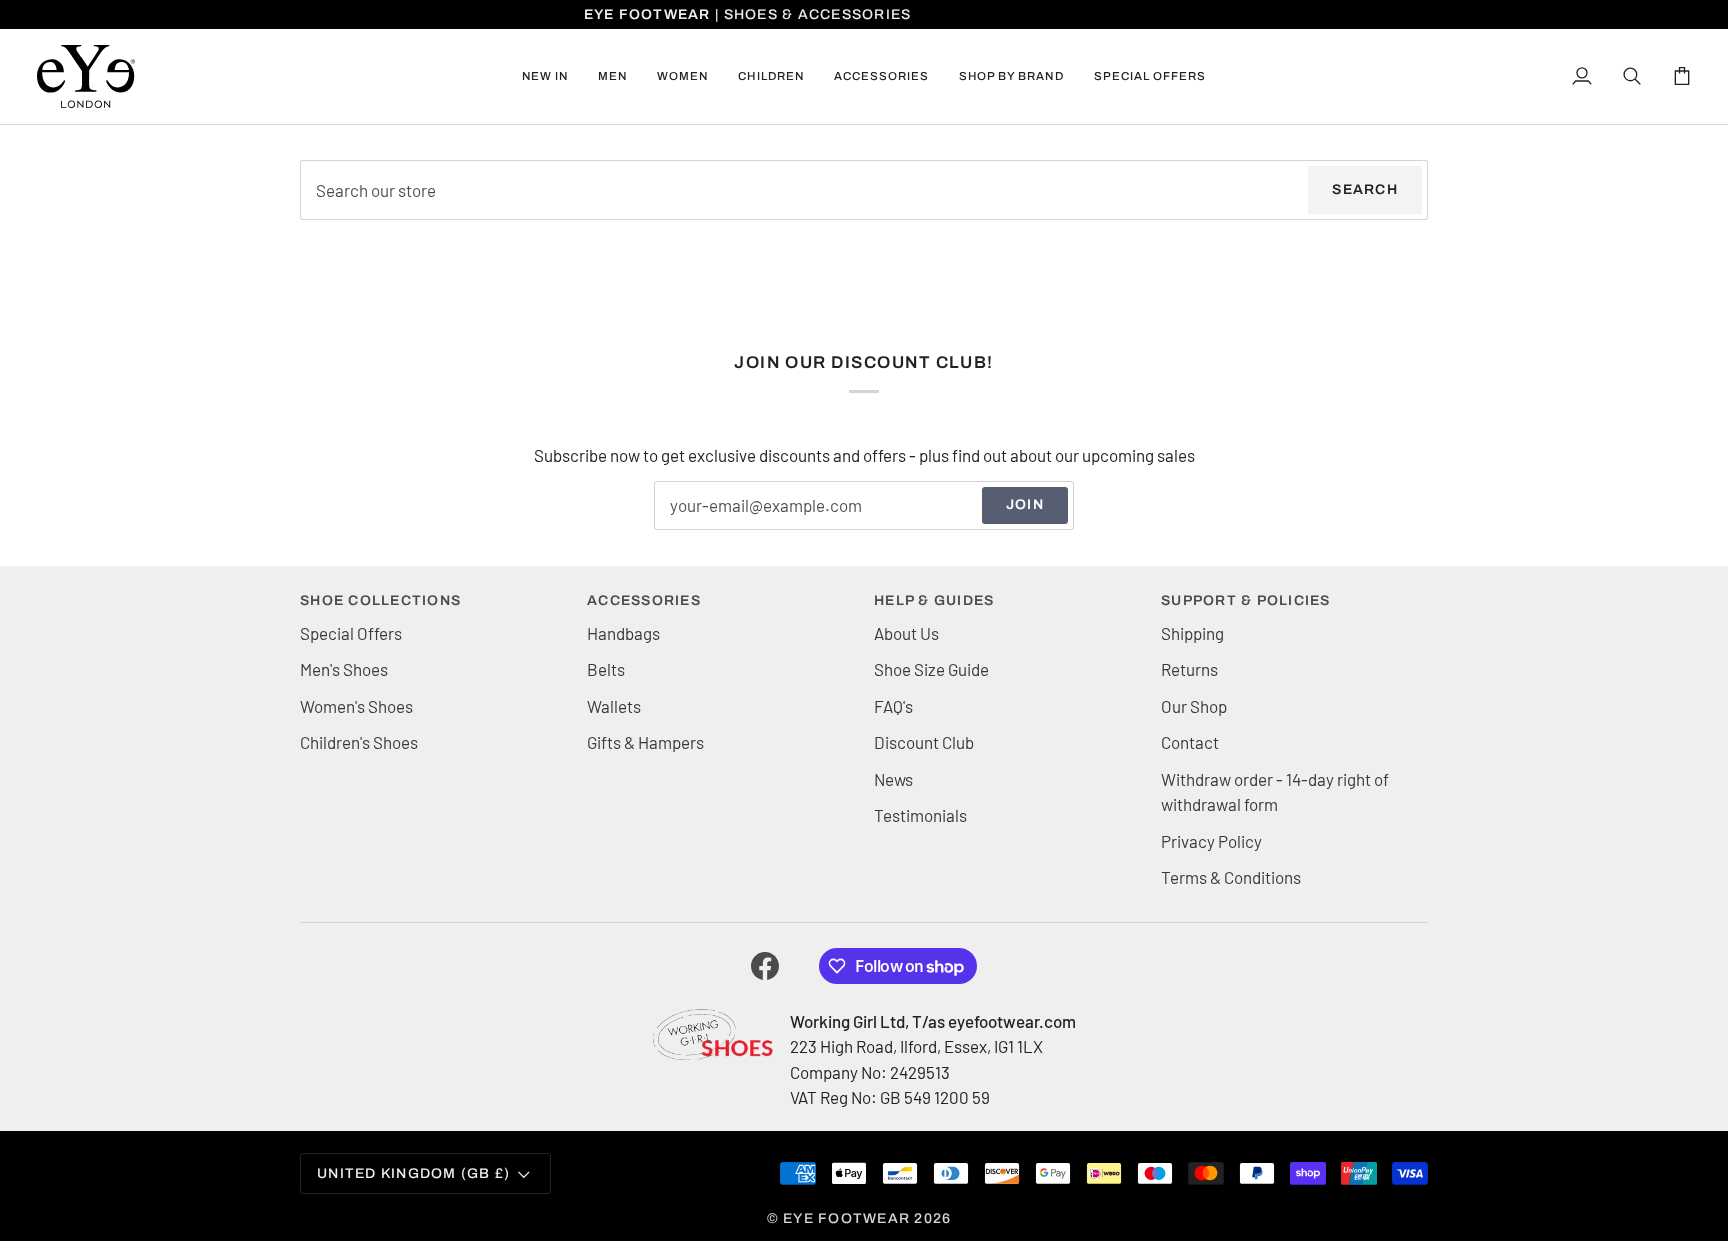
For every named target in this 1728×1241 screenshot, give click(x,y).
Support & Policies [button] (1246, 600)
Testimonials (920, 815)
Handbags (623, 633)
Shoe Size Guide (931, 669)
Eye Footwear (846, 1218)
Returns (1189, 669)
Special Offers (351, 633)
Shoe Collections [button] (380, 600)
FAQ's (893, 706)
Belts (606, 669)
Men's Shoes (344, 669)
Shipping (1192, 633)
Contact (1190, 742)
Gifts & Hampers (645, 742)
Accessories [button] (644, 600)
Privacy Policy (1211, 841)
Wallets (614, 706)
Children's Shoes (359, 742)
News (893, 779)
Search (1365, 189)
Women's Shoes (356, 706)
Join (1025, 504)
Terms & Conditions (1231, 877)
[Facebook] (765, 966)
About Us (906, 633)
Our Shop (1194, 706)
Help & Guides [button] (934, 600)
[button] (612, 76)
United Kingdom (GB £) (413, 1173)
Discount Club (924, 742)
